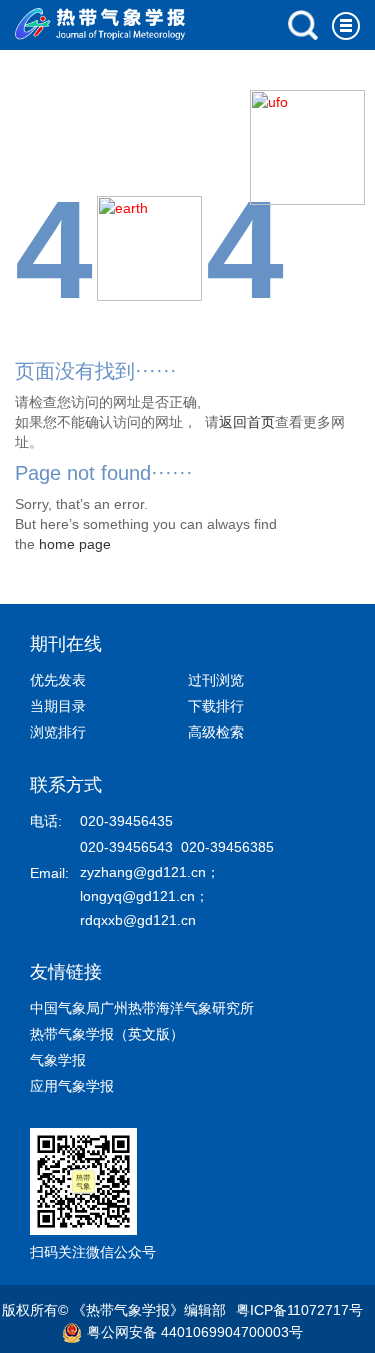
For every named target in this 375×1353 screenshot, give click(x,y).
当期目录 (58, 706)
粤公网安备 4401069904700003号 (195, 1332)
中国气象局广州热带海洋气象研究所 (142, 1008)
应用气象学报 (72, 1086)
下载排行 (216, 706)
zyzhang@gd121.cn (143, 872)
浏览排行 (58, 732)
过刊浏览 (216, 680)
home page (75, 544)
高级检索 (216, 732)
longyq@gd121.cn (137, 896)
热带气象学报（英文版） (107, 1034)
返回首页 (247, 422)
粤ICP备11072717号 (299, 1310)
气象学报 (58, 1060)
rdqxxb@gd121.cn (138, 920)
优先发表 (58, 680)
